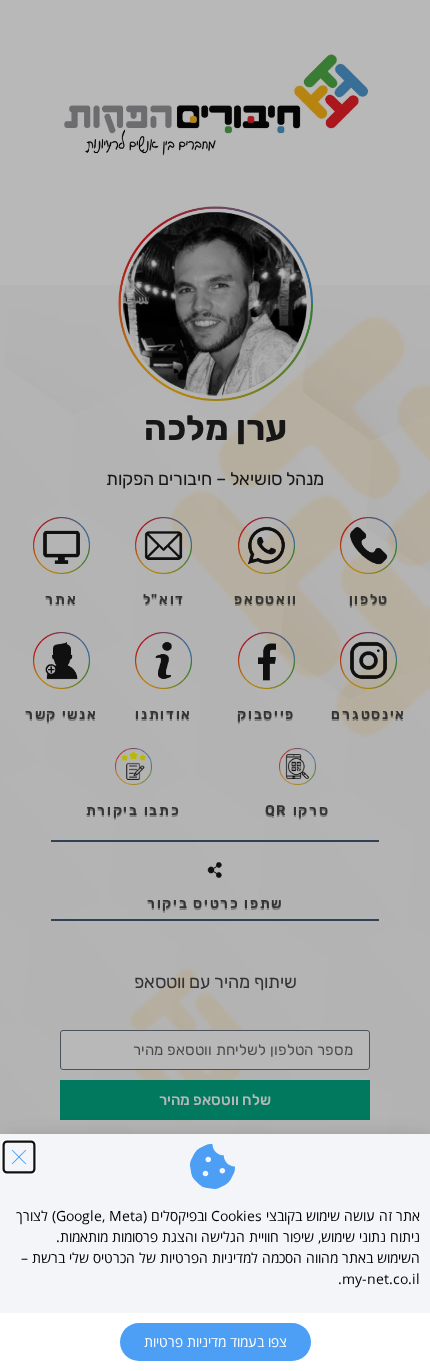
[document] (215, 685)
